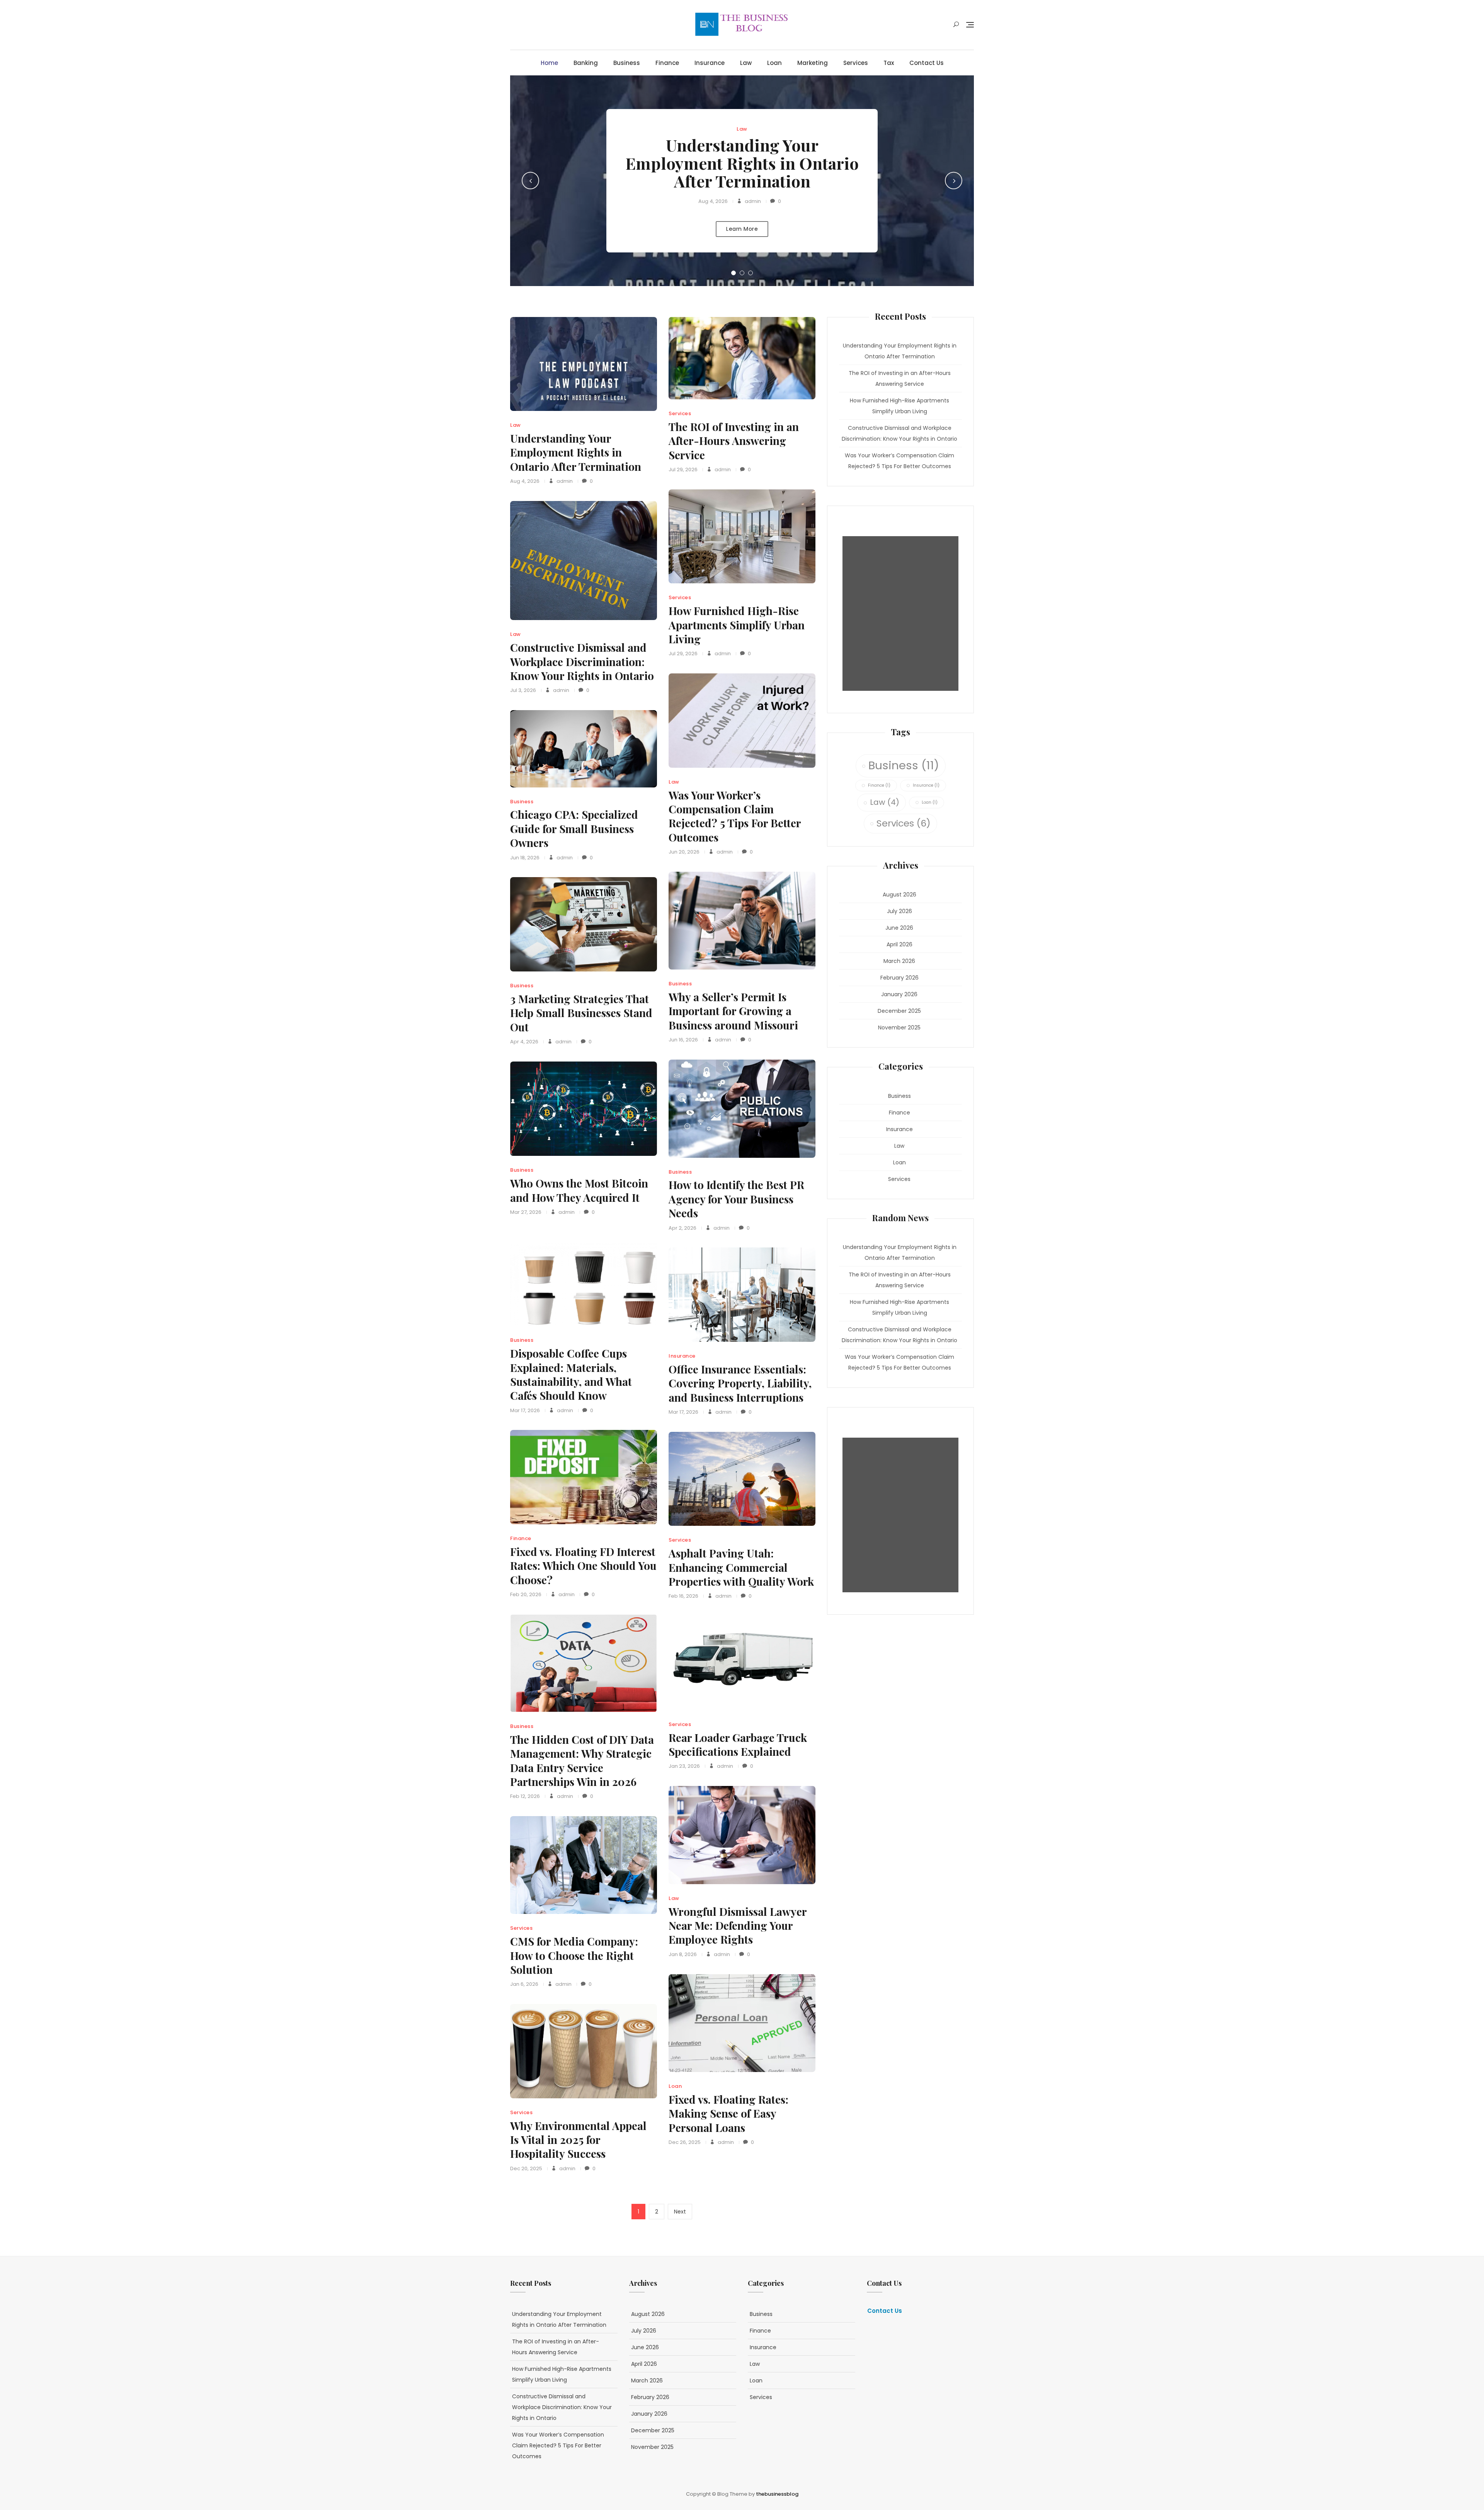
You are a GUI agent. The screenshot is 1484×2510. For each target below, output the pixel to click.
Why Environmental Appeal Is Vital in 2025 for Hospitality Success (578, 2140)
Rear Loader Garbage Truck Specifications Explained (738, 1744)
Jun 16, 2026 (683, 1040)
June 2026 (899, 928)
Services (856, 63)
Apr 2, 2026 (682, 1228)
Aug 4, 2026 (713, 201)
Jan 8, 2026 (683, 1954)
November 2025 (899, 1028)
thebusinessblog (777, 2494)
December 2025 (899, 1011)
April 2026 (899, 944)
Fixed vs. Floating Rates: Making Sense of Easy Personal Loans (728, 2113)
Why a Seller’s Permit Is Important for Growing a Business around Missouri (733, 1011)
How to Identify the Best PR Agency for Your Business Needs (736, 1199)
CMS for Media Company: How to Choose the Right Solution (574, 1955)
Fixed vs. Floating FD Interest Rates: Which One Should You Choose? (583, 1566)
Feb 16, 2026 (683, 1596)
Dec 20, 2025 (526, 2168)
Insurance (710, 63)
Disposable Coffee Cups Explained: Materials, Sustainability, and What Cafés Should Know (571, 1374)
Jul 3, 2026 (523, 690)
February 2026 (899, 978)
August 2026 (899, 895)
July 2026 (899, 911)
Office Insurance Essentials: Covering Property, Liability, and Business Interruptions (740, 1383)
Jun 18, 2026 (525, 858)
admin (752, 201)
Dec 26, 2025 (685, 2142)
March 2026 (899, 961)
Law (746, 63)
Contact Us (927, 63)
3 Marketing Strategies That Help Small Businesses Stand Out (581, 1013)
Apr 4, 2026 (524, 1042)
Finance (667, 63)
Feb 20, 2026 (526, 1594)
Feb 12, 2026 (525, 1796)
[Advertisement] (902, 613)
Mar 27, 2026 (526, 1212)
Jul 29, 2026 (683, 469)
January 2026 (899, 994)
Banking (586, 63)
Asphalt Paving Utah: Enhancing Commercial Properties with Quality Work (741, 1567)
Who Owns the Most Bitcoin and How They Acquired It (579, 1190)
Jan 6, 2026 (524, 1984)
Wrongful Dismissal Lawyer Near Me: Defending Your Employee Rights (738, 1926)
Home (549, 63)
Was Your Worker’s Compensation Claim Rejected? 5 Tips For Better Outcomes (735, 816)
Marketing (813, 63)
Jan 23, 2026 (684, 1766)
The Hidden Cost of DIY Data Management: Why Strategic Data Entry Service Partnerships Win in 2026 (582, 1760)
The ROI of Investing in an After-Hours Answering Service (734, 441)
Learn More (742, 229)
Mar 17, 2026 (525, 1410)
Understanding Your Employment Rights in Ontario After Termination (742, 163)
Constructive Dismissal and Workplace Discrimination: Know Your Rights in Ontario (582, 661)
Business (627, 63)
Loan (774, 63)
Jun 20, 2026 (684, 852)
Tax (889, 63)
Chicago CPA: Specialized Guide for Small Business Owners (574, 828)
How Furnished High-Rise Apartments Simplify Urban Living (737, 625)
